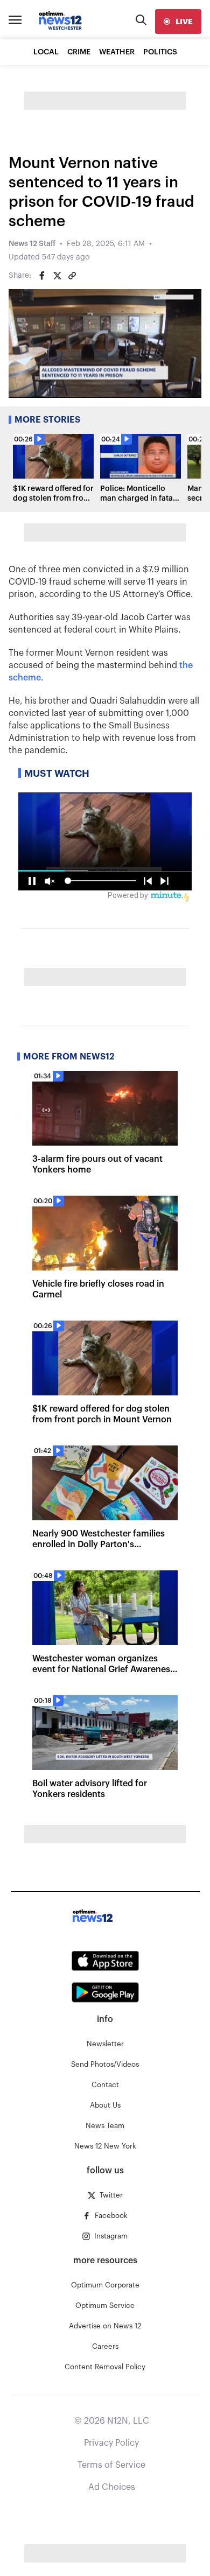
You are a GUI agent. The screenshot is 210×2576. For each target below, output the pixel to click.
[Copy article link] (72, 276)
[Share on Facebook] (42, 276)
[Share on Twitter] (57, 276)
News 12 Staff (32, 244)
